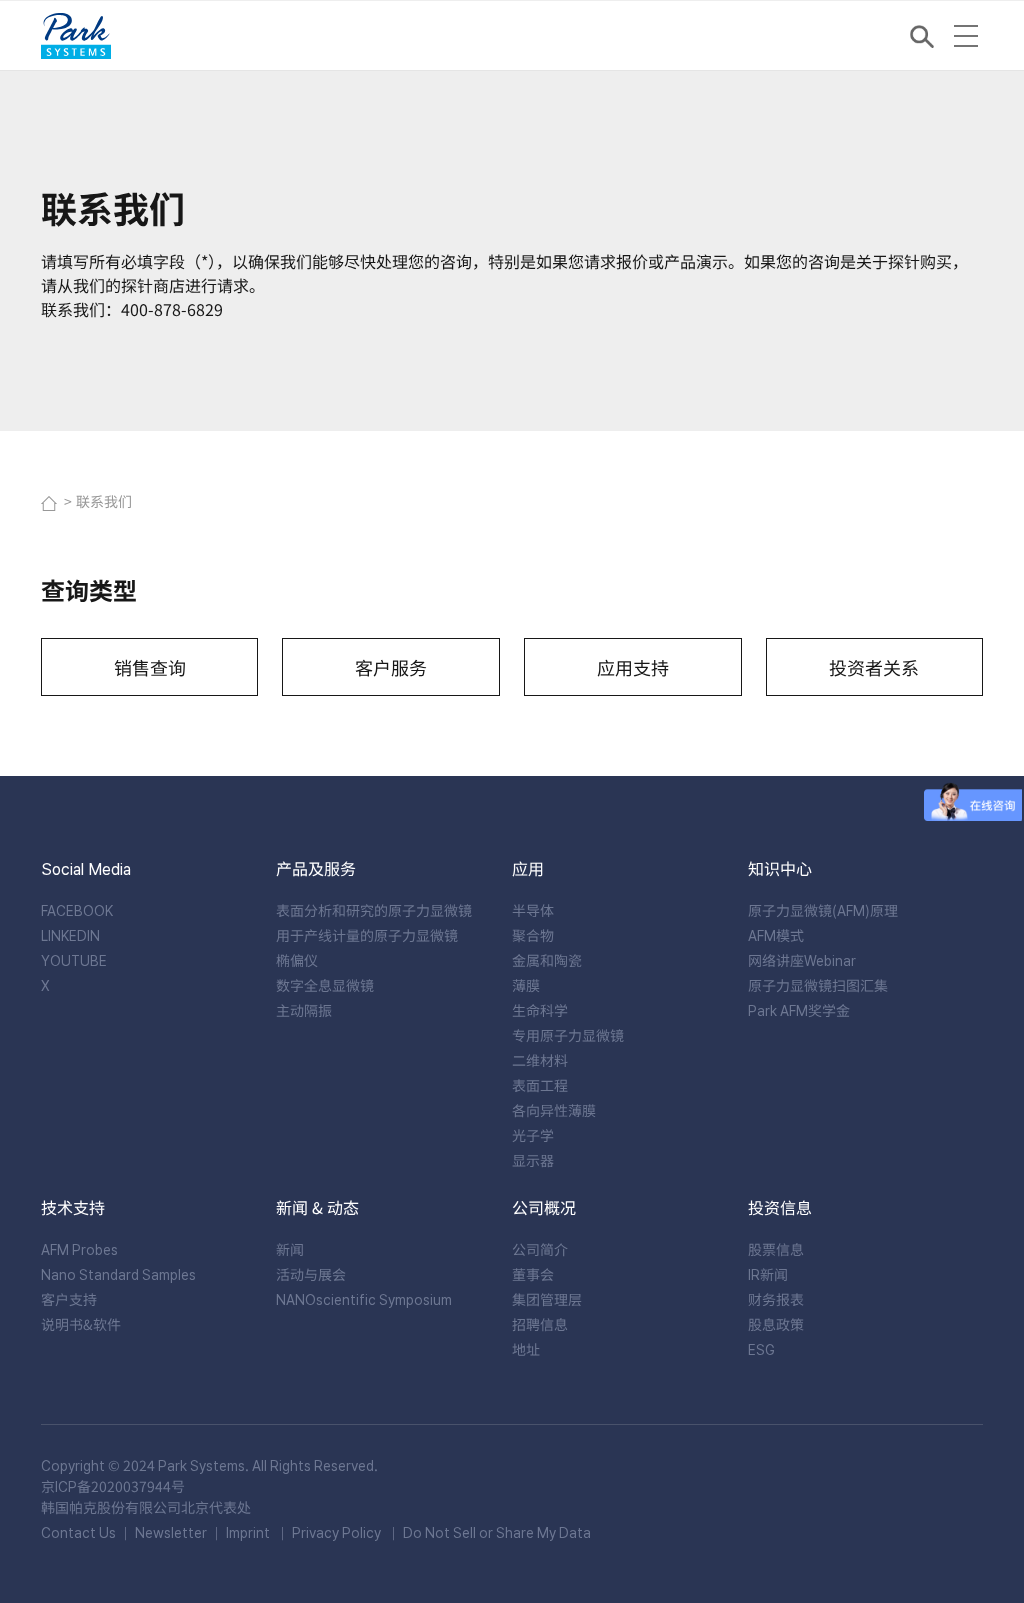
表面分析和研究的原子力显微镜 (374, 910)
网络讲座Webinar (802, 960)
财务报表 (776, 1299)
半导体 (533, 910)
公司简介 (540, 1249)
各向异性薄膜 (554, 1110)
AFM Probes (79, 1249)
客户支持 (69, 1299)
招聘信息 (540, 1324)
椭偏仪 (297, 960)
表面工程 (540, 1085)
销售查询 (150, 667)
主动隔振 (304, 1010)
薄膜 (526, 985)
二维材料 (540, 1060)
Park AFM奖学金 (799, 1010)
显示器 (533, 1160)
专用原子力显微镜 (568, 1035)
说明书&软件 (81, 1324)
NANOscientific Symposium (364, 1299)
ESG (761, 1349)
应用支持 (633, 667)
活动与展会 (311, 1274)
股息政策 (776, 1324)
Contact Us (78, 1532)
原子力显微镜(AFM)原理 (823, 910)
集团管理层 (547, 1299)
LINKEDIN (70, 935)
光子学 (533, 1135)
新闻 (290, 1249)
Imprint (248, 1532)
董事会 (533, 1274)
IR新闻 (768, 1274)
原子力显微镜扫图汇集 (818, 985)
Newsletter (171, 1532)
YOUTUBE (74, 960)
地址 (526, 1349)
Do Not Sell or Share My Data (497, 1532)
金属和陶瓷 (547, 960)
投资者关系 (874, 667)
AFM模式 (776, 935)
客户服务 (391, 667)
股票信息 (776, 1249)
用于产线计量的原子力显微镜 (367, 935)
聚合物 (533, 935)
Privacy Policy (336, 1532)
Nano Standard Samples (118, 1274)
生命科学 (540, 1010)
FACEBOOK (77, 910)
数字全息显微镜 (325, 985)
